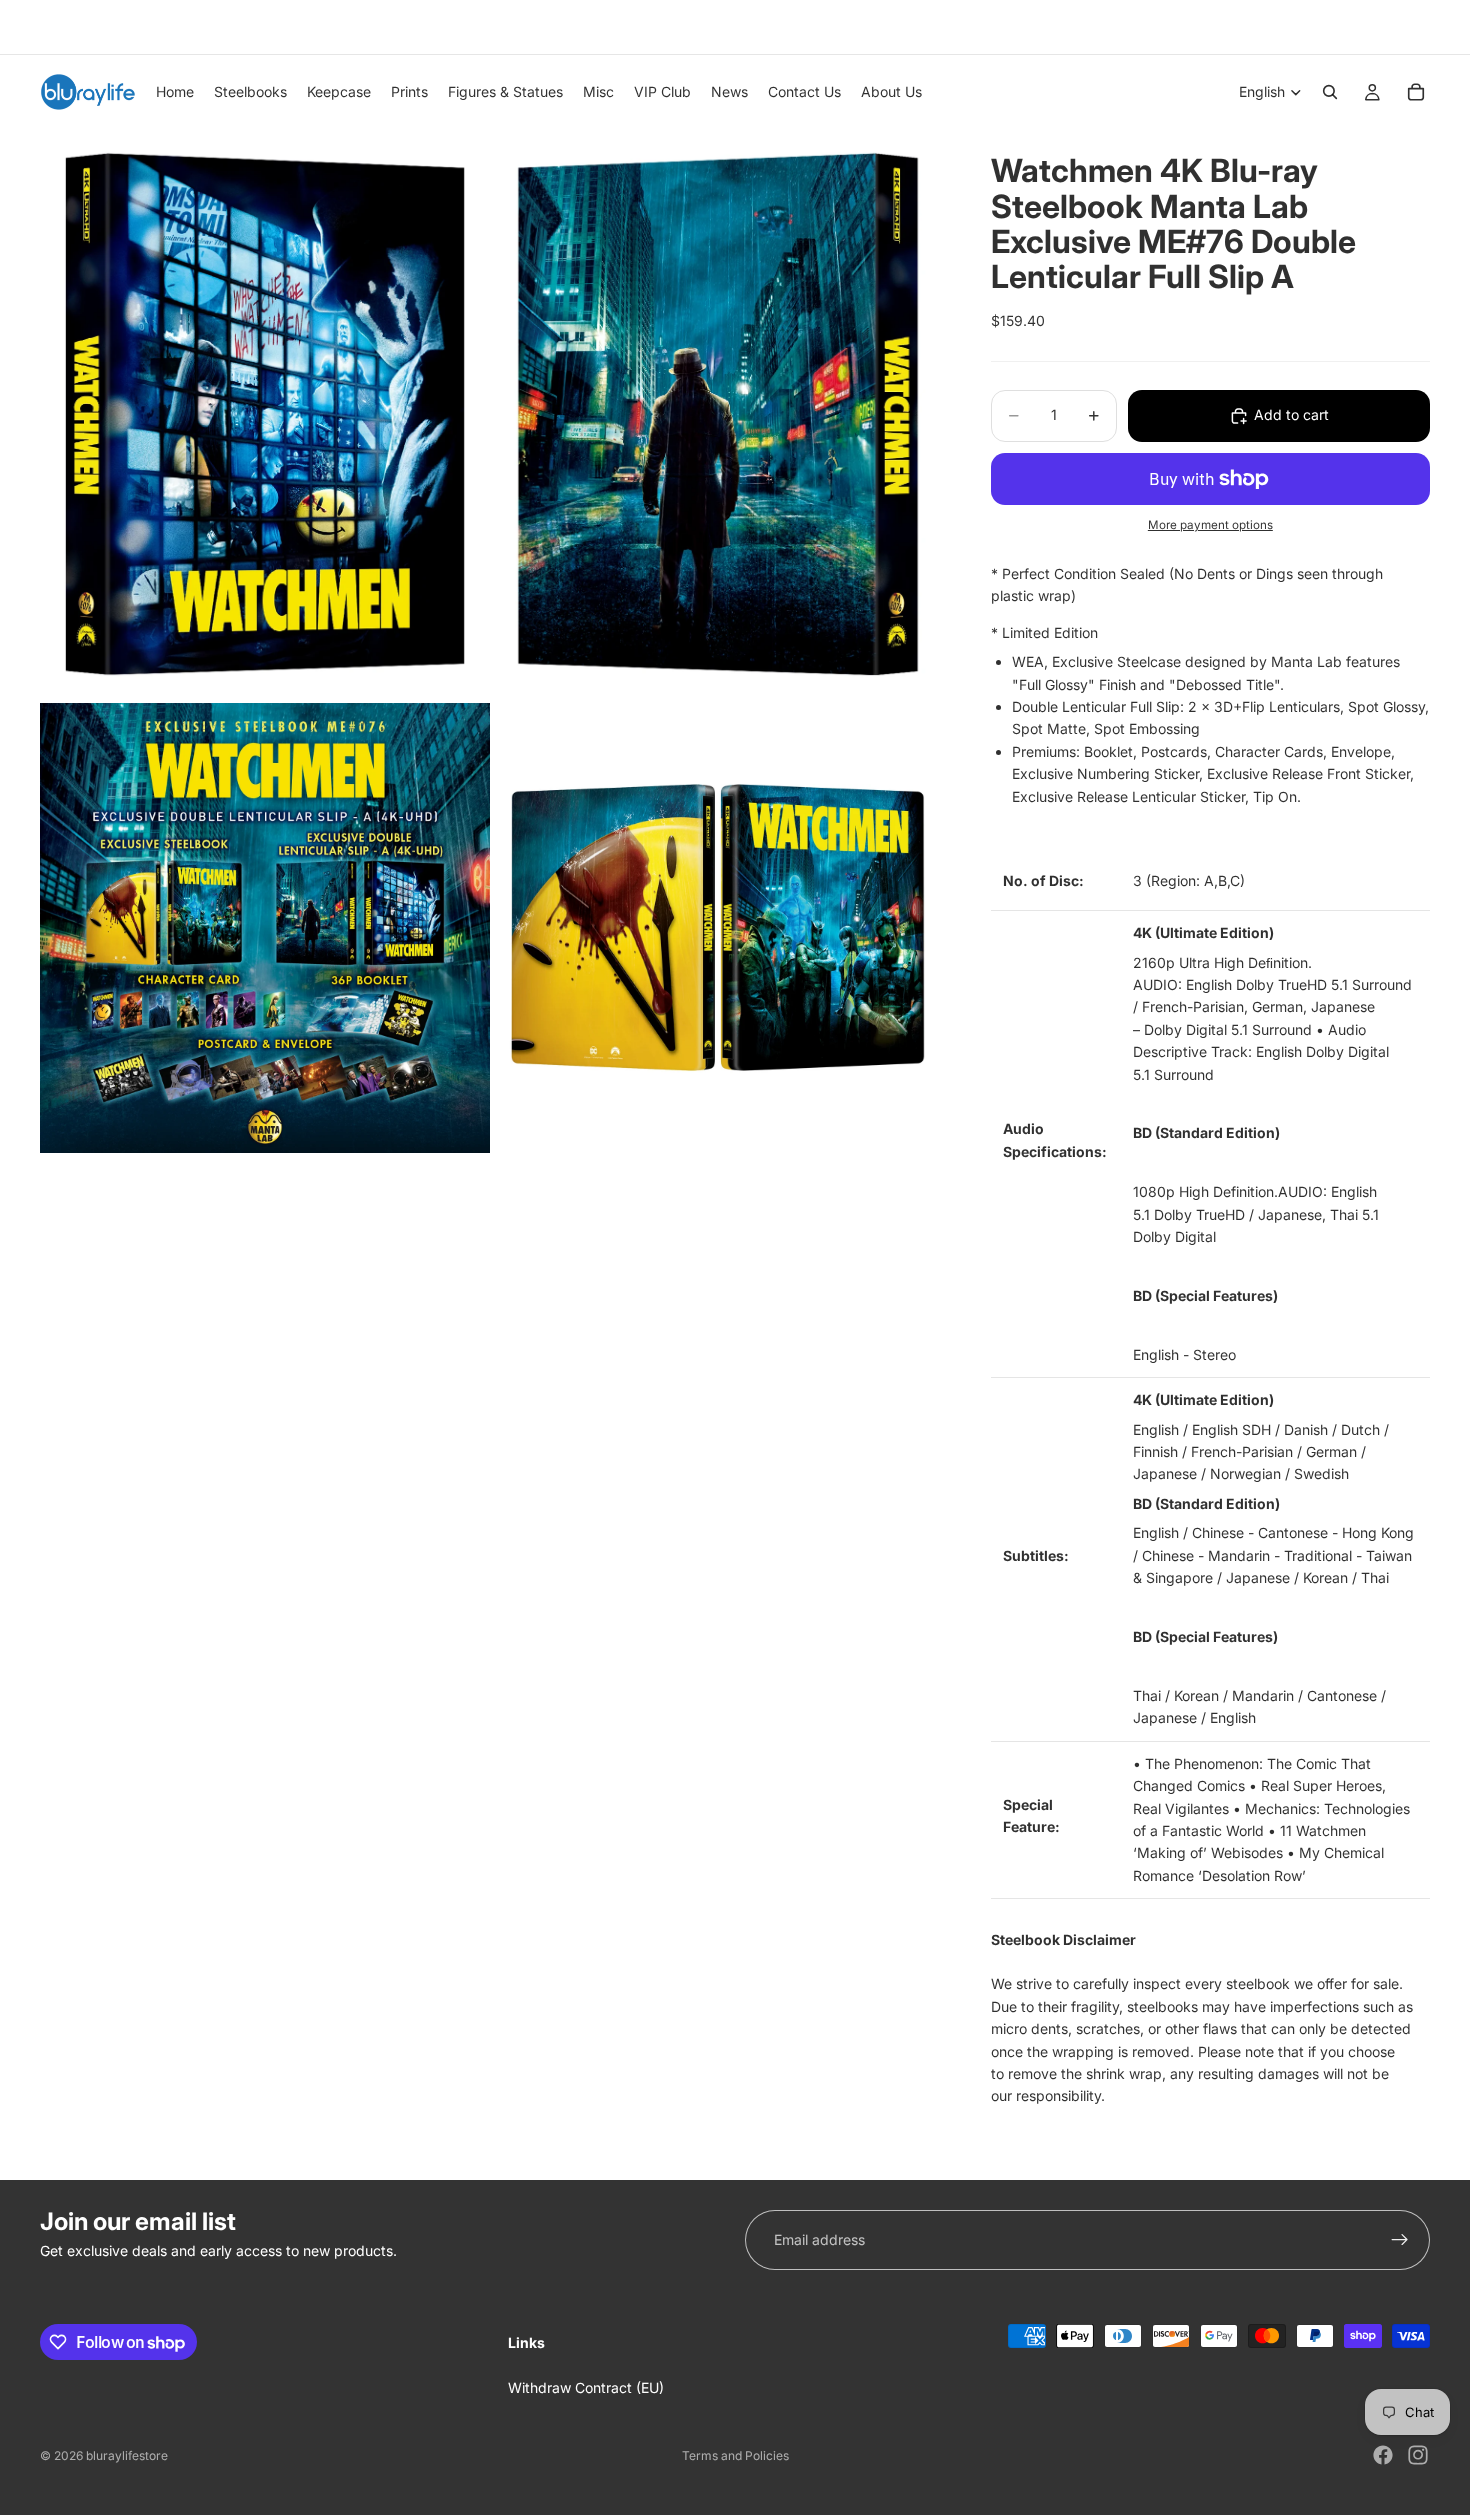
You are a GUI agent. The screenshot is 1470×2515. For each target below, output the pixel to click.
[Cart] (1416, 92)
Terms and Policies (735, 2455)
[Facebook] (1383, 2455)
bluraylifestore (127, 2455)
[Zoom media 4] (718, 928)
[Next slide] (1408, 27)
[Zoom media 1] (265, 414)
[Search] (1330, 92)
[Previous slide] (47, 27)
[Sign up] (1400, 2240)
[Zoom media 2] (718, 414)
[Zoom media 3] (265, 928)
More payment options (1210, 525)
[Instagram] (1418, 2455)
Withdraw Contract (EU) (586, 2387)
